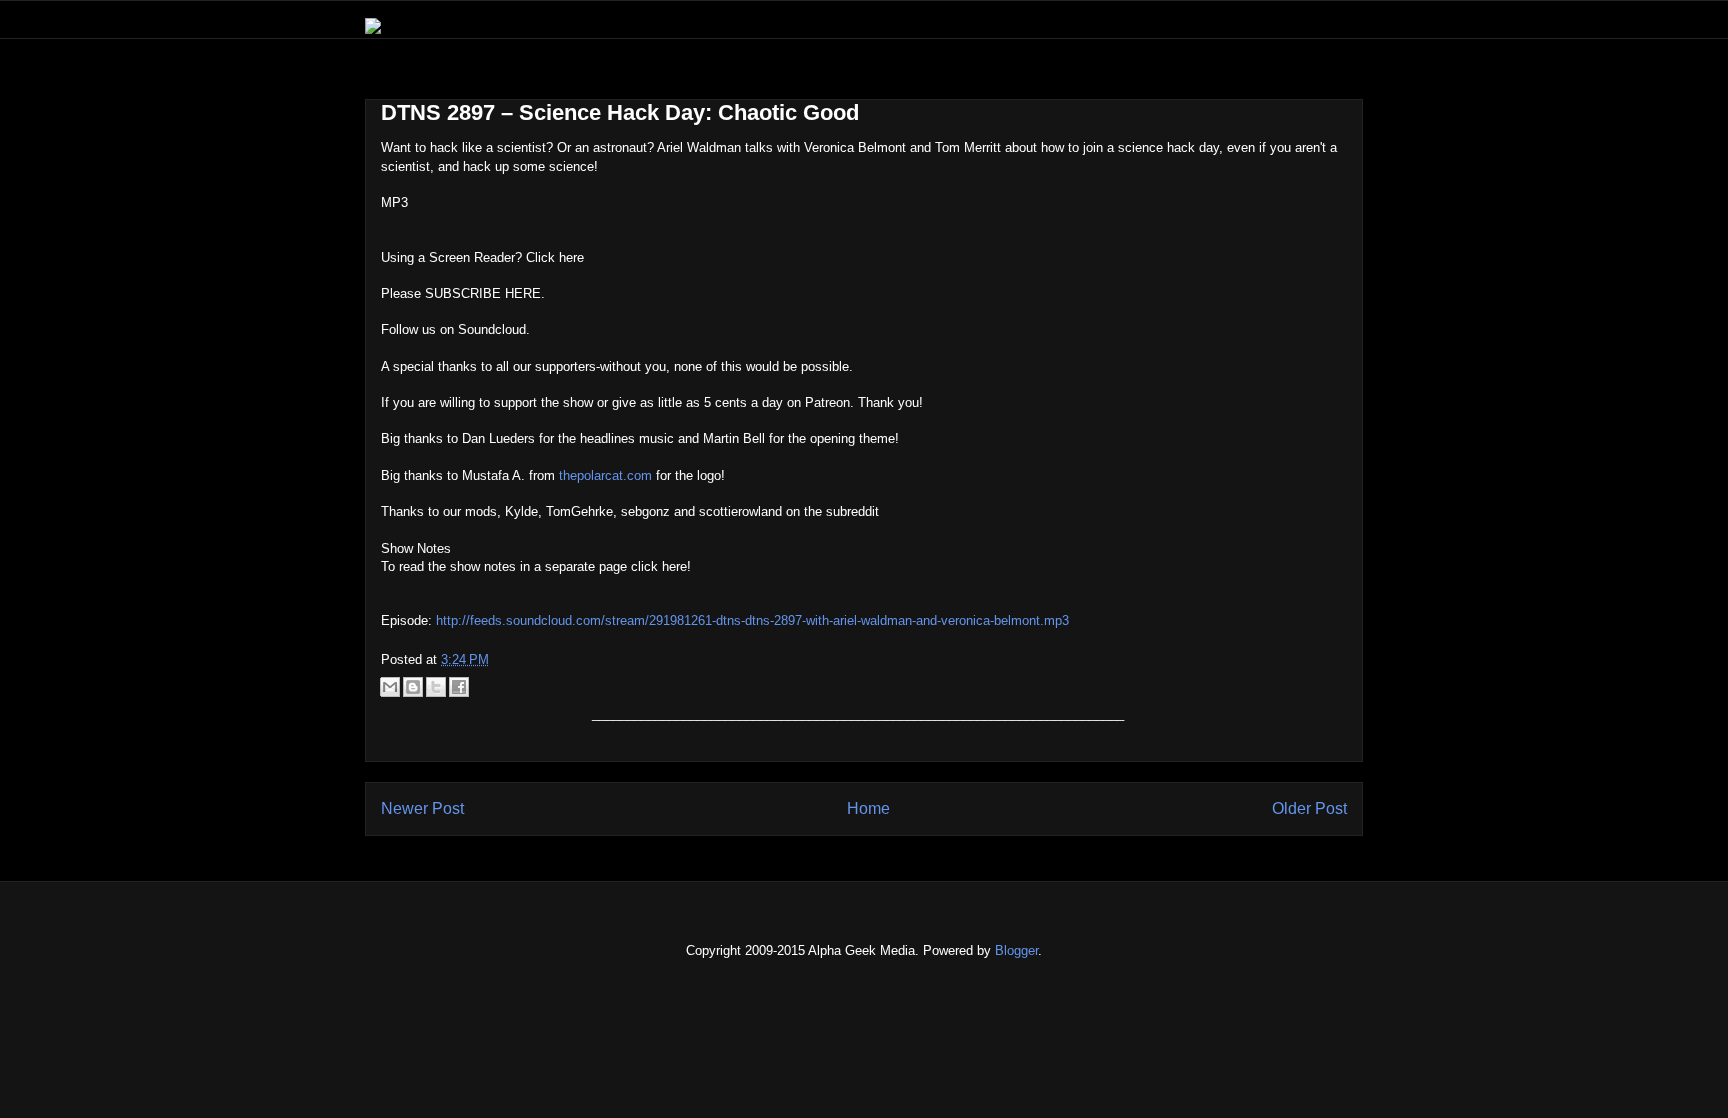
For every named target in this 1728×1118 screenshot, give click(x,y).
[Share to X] (436, 687)
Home (868, 808)
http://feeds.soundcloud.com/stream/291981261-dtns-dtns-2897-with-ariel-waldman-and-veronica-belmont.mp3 (752, 620)
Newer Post (422, 808)
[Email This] (390, 687)
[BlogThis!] (413, 687)
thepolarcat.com (605, 475)
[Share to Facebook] (459, 687)
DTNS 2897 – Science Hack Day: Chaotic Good (620, 112)
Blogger (1016, 950)
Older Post (1309, 808)
